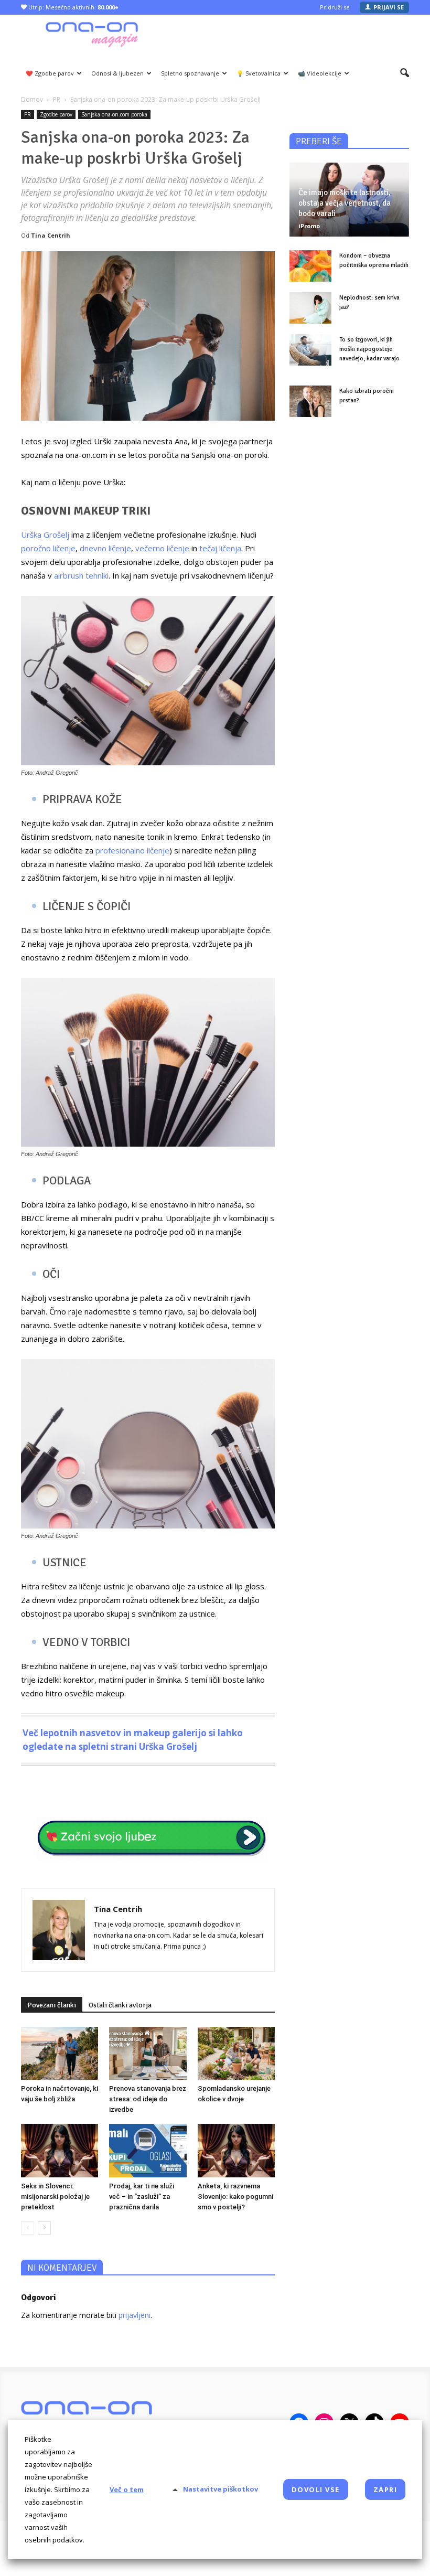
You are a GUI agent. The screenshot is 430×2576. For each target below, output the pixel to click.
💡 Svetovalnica (259, 73)
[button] (405, 73)
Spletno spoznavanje (190, 73)
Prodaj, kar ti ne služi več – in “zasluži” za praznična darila (142, 2196)
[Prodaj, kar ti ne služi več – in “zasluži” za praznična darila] (148, 2150)
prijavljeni (135, 2315)
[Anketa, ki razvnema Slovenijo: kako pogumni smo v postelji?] (236, 2150)
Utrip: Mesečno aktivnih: (73, 7)
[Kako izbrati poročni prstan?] (310, 401)
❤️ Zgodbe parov (50, 73)
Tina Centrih (51, 235)
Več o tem (127, 2489)
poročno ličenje (48, 548)
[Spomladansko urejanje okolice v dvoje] (236, 2053)
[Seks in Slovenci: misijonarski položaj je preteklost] (60, 2150)
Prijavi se (389, 7)
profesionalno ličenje (132, 850)
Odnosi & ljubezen (117, 73)
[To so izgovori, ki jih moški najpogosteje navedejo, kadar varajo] (310, 350)
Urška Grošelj (45, 535)
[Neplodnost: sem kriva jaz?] (310, 308)
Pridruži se (335, 7)
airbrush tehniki (81, 575)
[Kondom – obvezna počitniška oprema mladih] (310, 266)
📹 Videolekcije (320, 73)
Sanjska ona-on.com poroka (114, 114)
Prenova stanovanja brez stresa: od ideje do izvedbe (148, 2099)
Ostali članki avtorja (120, 2005)
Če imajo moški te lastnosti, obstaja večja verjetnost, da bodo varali (345, 203)
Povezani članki (52, 2005)
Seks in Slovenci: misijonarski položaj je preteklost (55, 2196)
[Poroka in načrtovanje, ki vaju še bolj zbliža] (60, 2053)
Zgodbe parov (56, 114)
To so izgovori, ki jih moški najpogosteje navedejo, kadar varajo (369, 349)
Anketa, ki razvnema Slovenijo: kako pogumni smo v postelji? (235, 2196)
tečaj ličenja (220, 548)
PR (28, 114)
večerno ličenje (162, 548)
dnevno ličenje (105, 548)
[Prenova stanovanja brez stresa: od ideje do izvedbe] (148, 2053)
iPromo (309, 226)
